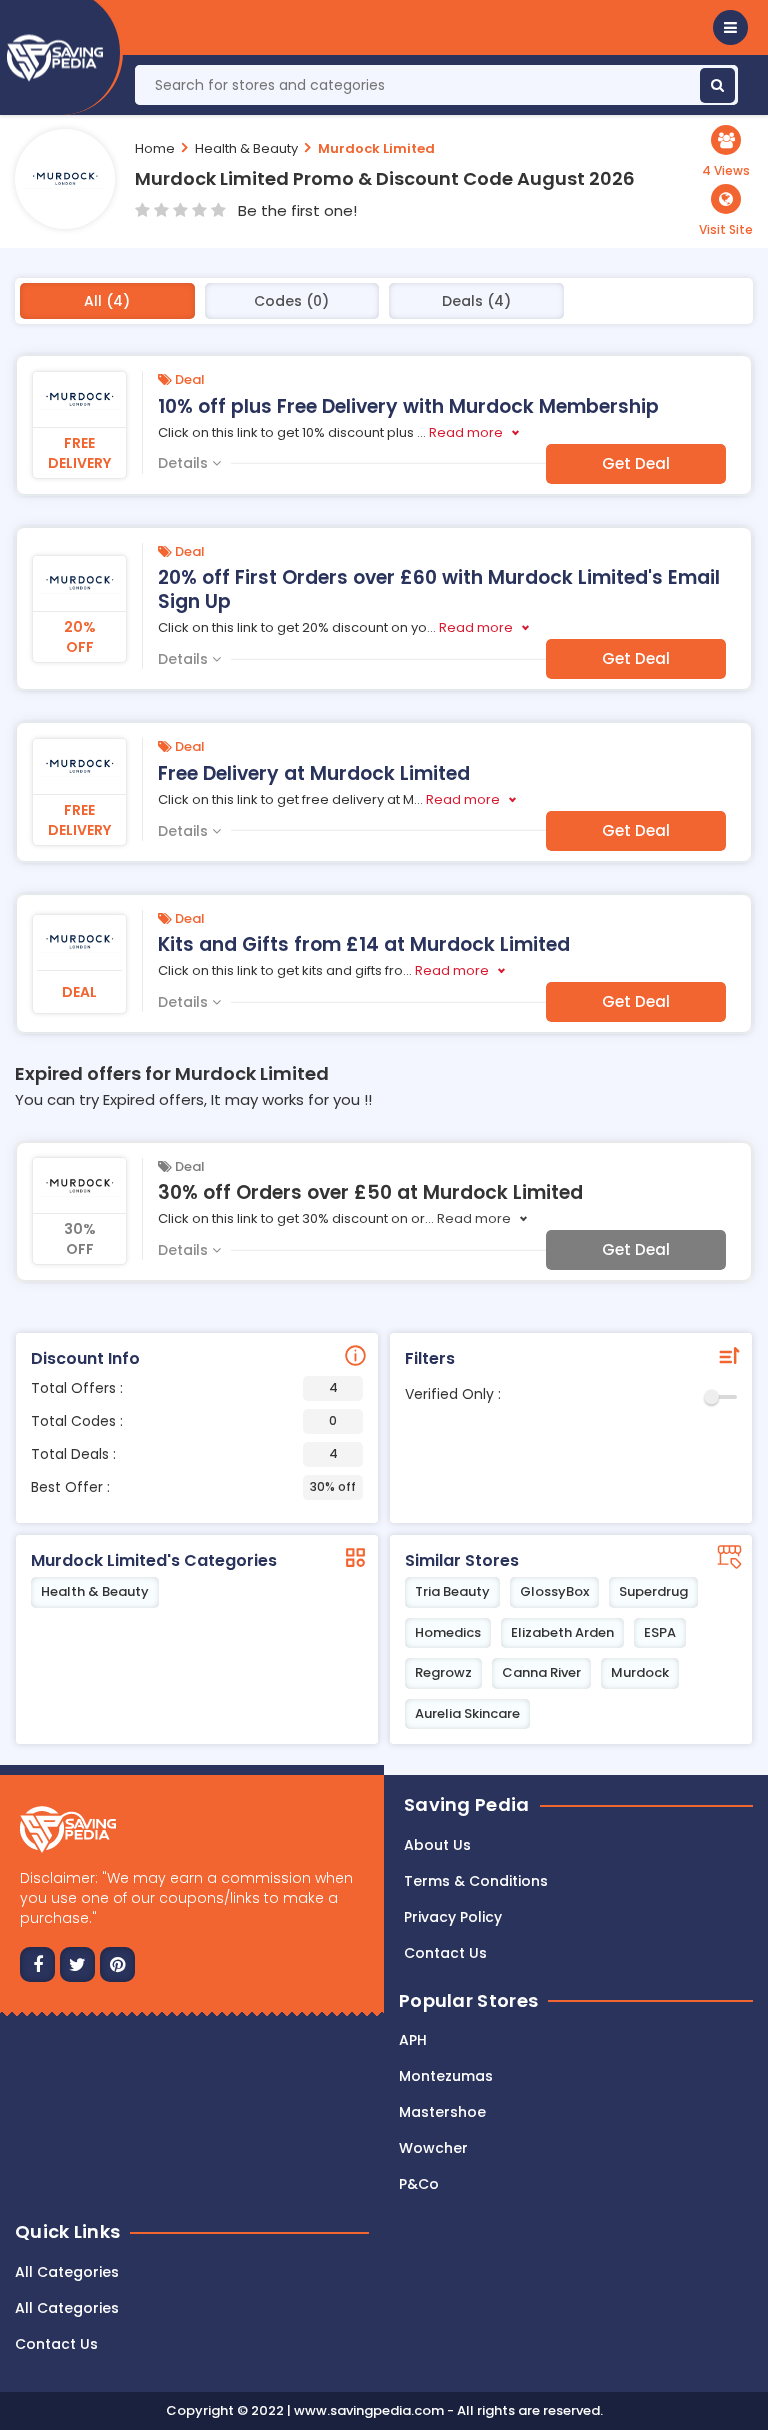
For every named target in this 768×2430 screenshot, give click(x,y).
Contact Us (56, 2344)
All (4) (107, 301)
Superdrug (653, 1591)
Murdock (640, 1672)
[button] (730, 27)
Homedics (448, 1632)
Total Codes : (184, 1421)
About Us (437, 1845)
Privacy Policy (453, 1917)
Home (155, 148)
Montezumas (446, 2076)
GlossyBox (554, 1591)
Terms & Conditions (476, 1881)
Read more (466, 432)
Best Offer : (193, 1487)
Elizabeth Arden (562, 1632)
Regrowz (443, 1672)
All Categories (67, 2272)
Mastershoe (442, 2112)
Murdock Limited (376, 148)
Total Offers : (184, 1388)
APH (413, 2040)
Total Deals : (184, 1454)
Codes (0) (291, 301)
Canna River (541, 1672)
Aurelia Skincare (467, 1713)
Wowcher (433, 2148)
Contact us (445, 1953)
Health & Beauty (246, 148)
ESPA (660, 1632)
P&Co (419, 2184)
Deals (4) (476, 301)
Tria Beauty (452, 1591)
